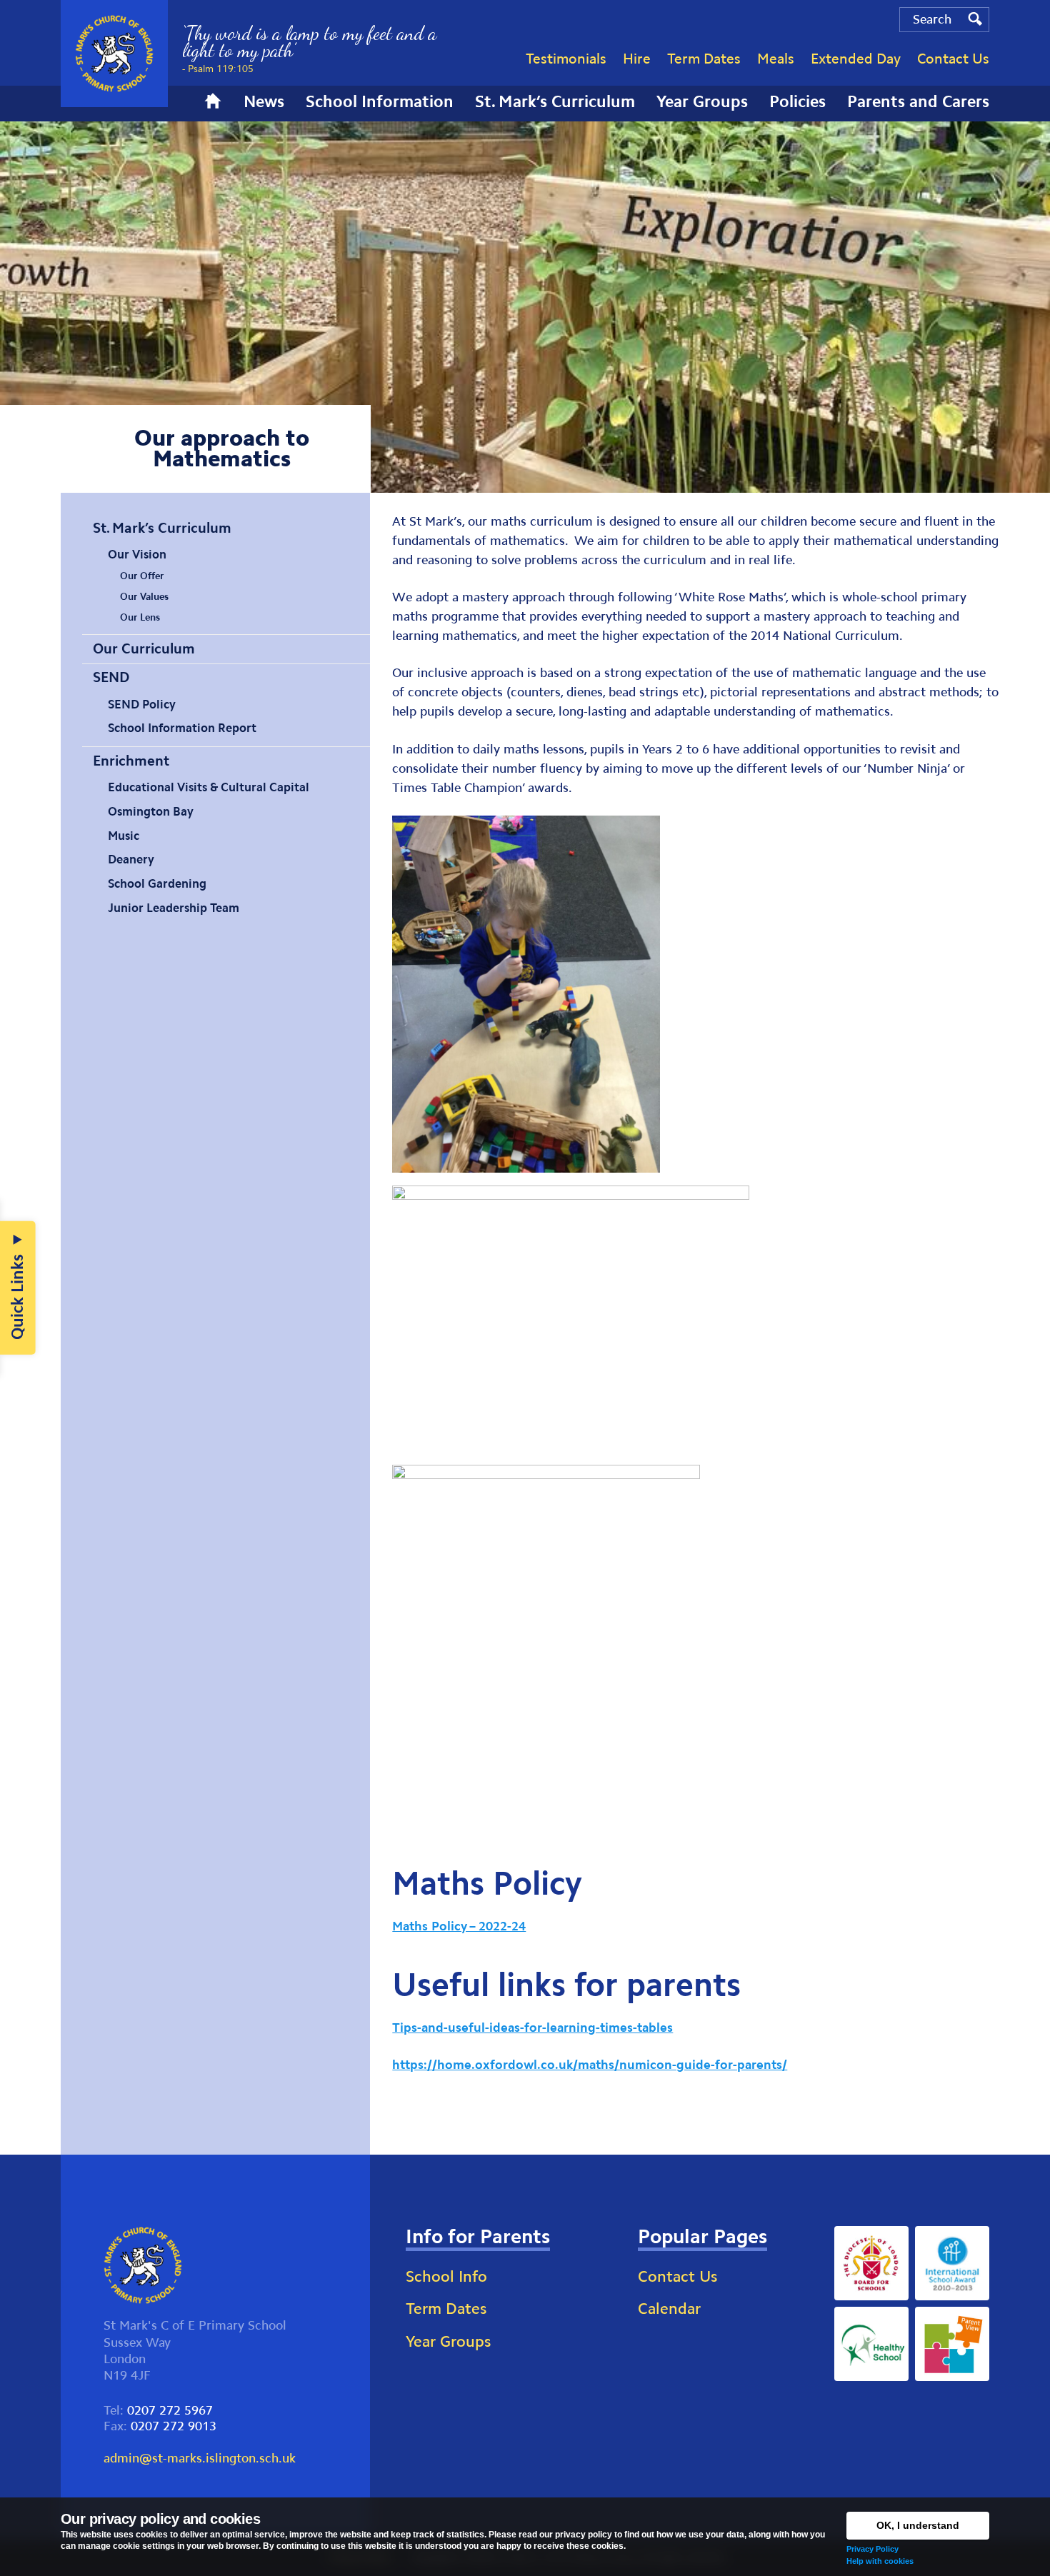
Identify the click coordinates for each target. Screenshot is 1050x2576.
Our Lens (140, 617)
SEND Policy (142, 704)
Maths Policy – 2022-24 (459, 1926)
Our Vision (137, 554)
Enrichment (131, 761)
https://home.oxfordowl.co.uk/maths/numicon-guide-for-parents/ (590, 2065)
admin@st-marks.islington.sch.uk (200, 2458)
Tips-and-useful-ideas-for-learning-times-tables (532, 2028)
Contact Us (677, 2276)
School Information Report (182, 728)
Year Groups (448, 2341)
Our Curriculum (144, 648)
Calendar (669, 2309)
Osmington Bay (151, 811)
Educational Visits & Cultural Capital (209, 787)
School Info (446, 2276)
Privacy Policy (872, 2549)
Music (124, 836)
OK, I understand (918, 2525)
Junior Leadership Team (174, 908)
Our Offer (142, 576)
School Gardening (157, 883)
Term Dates (446, 2309)
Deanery (131, 859)
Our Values (144, 597)
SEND (111, 677)
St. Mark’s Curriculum (162, 528)
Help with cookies (880, 2561)
